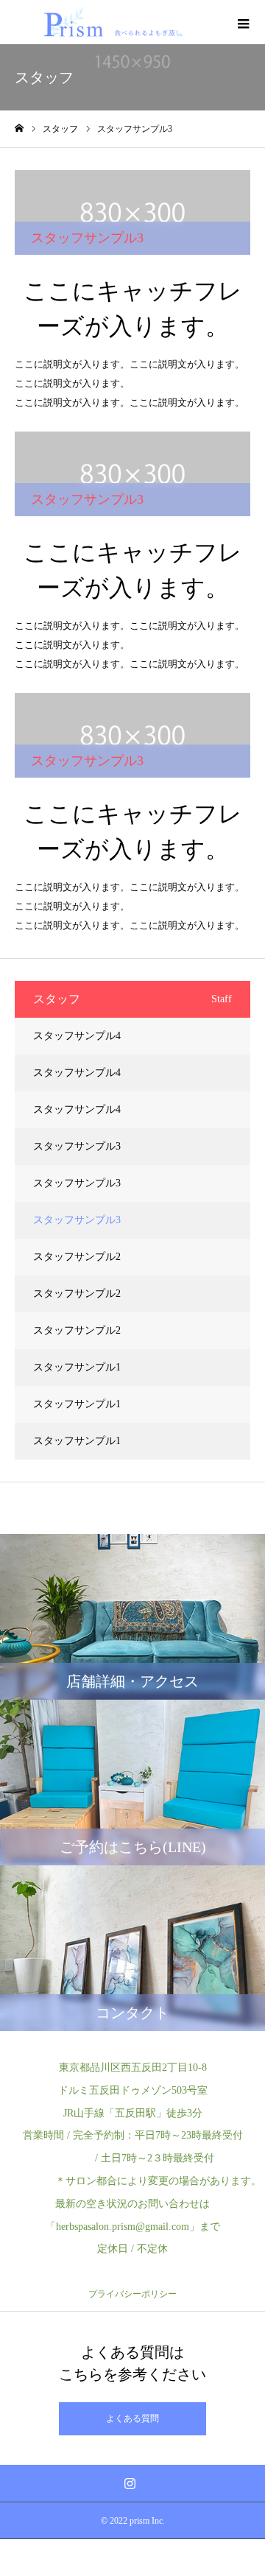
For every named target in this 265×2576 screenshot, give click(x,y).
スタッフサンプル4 (77, 1036)
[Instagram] (130, 2483)
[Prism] (112, 22)
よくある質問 (132, 2418)
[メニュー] (243, 22)
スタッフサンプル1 (77, 1367)
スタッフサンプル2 (77, 1257)
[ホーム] (19, 129)
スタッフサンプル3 (77, 1146)
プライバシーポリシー (132, 2294)
